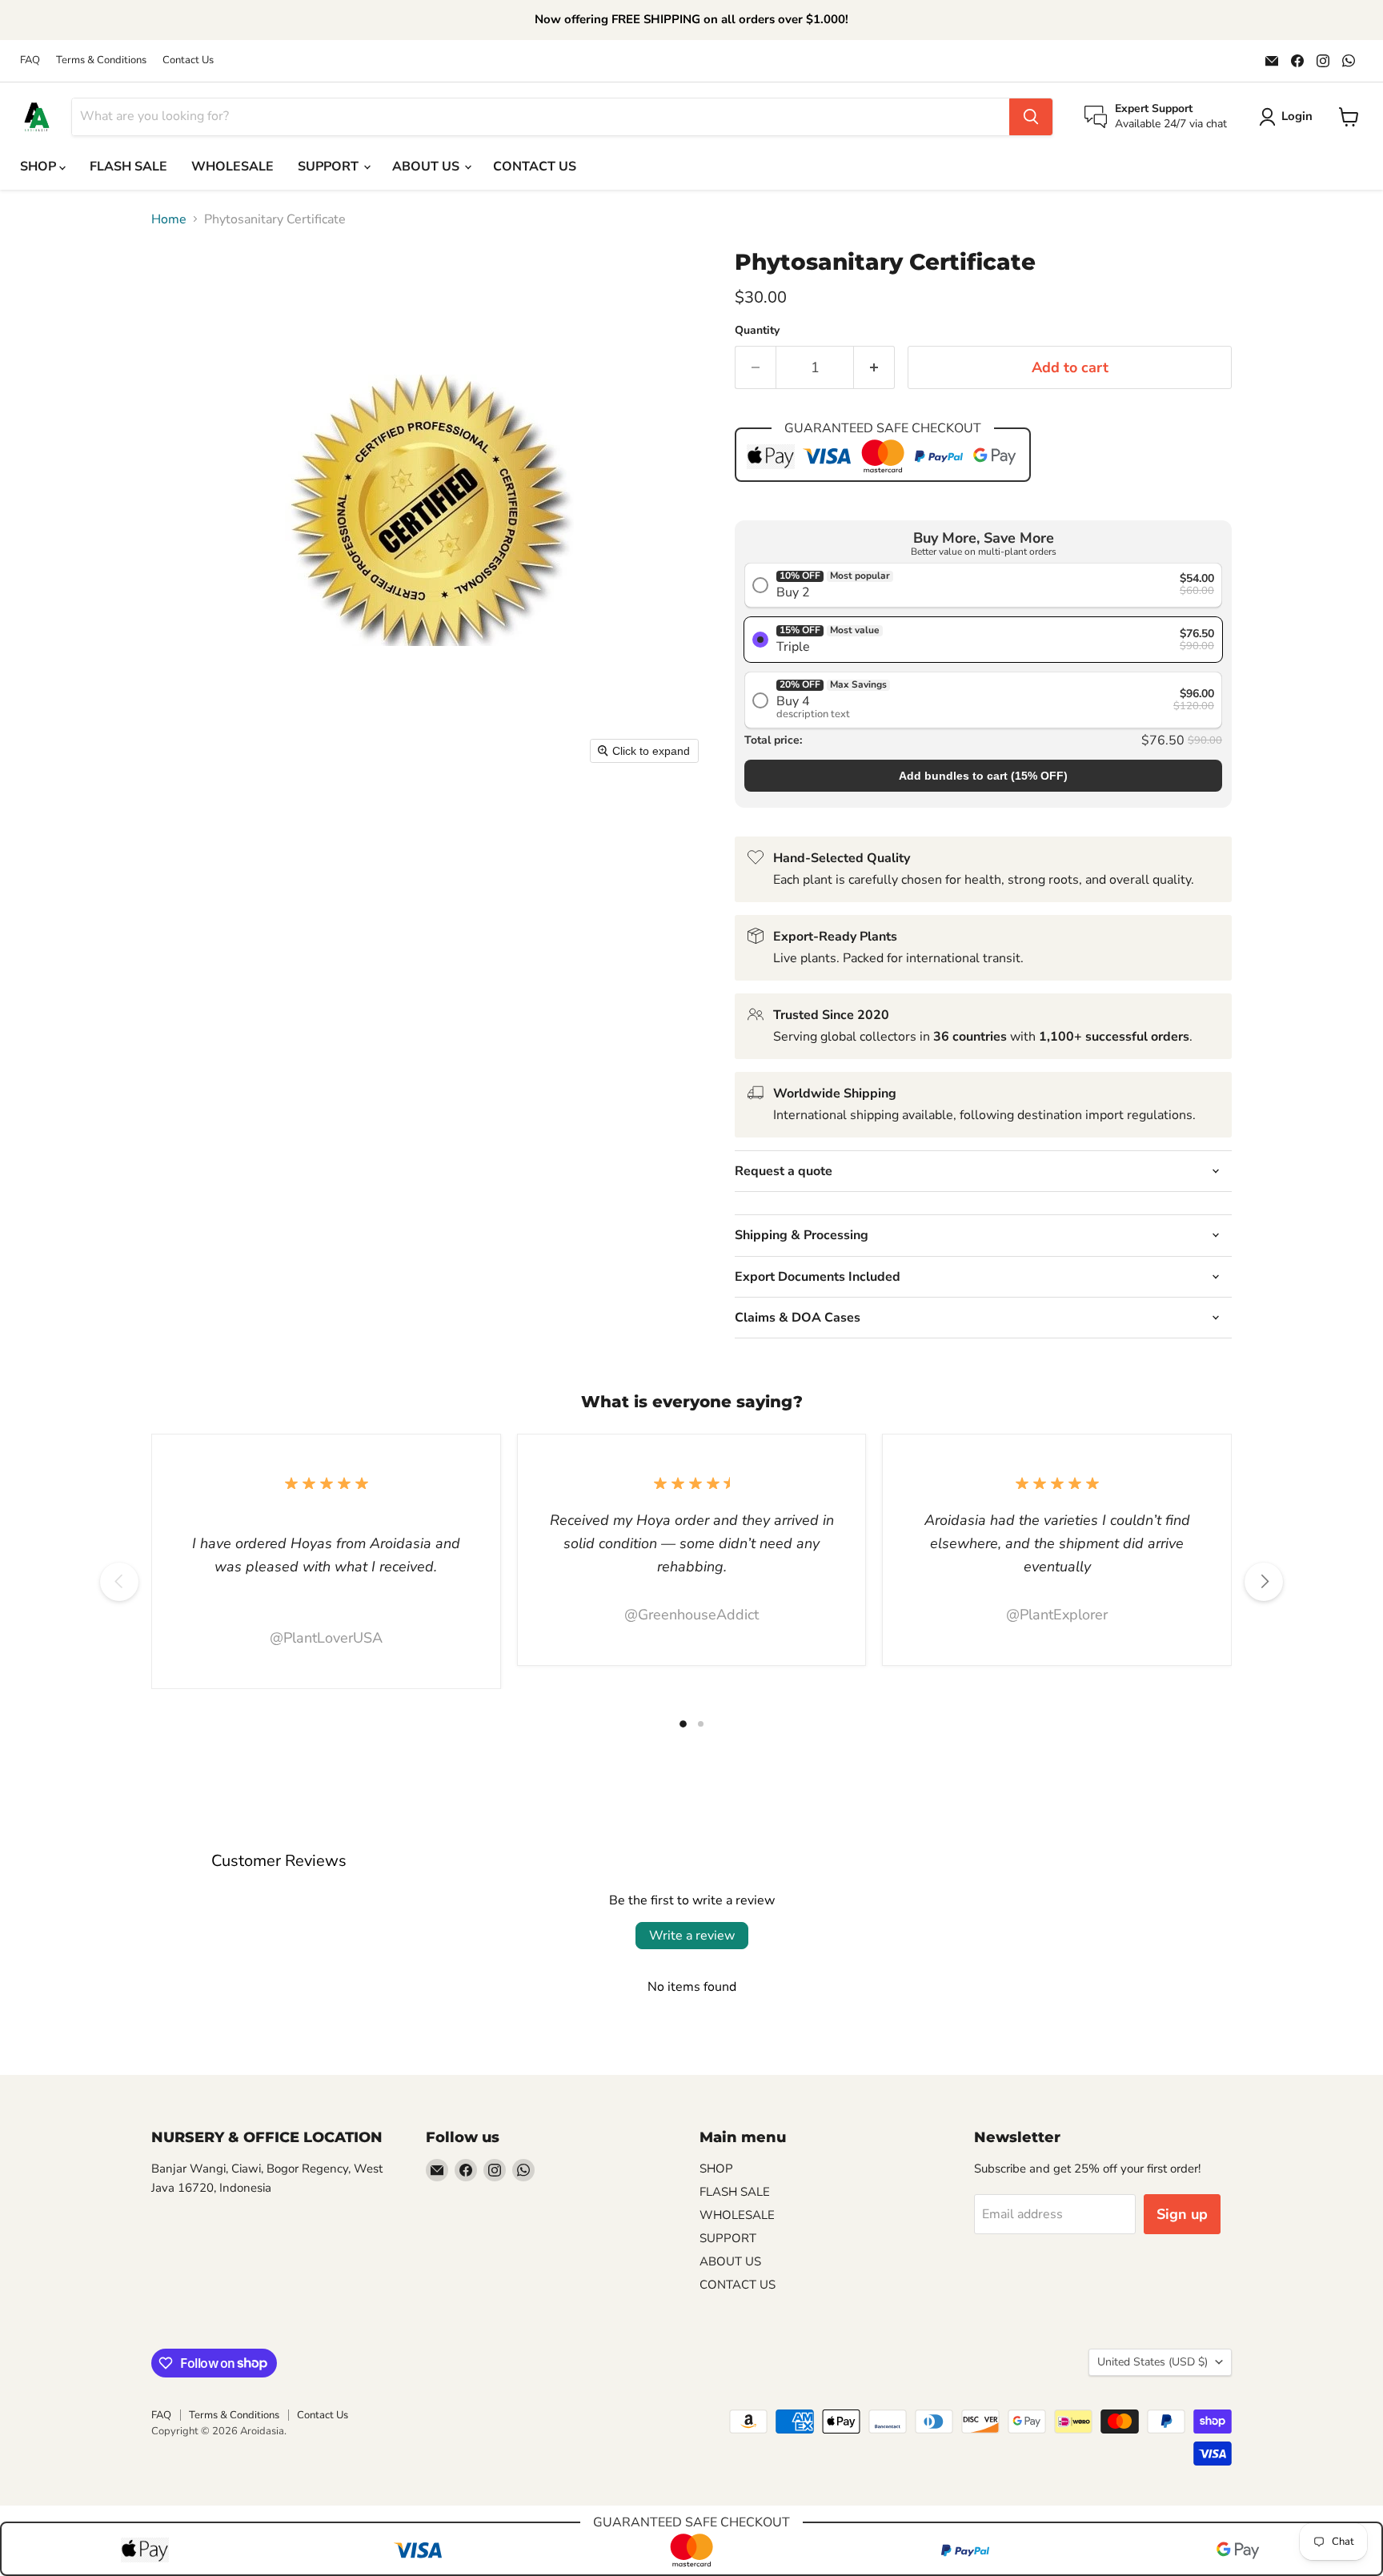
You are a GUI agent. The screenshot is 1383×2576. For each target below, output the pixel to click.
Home (169, 219)
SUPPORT (330, 167)
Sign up (1182, 2214)
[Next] (1264, 1582)
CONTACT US (535, 167)
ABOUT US (427, 167)
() (983, 776)
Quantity (757, 331)
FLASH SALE (128, 167)
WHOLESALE (233, 167)
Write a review (692, 1936)
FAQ (30, 60)
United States (1152, 2362)
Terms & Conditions (101, 60)
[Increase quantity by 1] (874, 368)
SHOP (40, 167)
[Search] (1031, 117)
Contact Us (188, 60)
